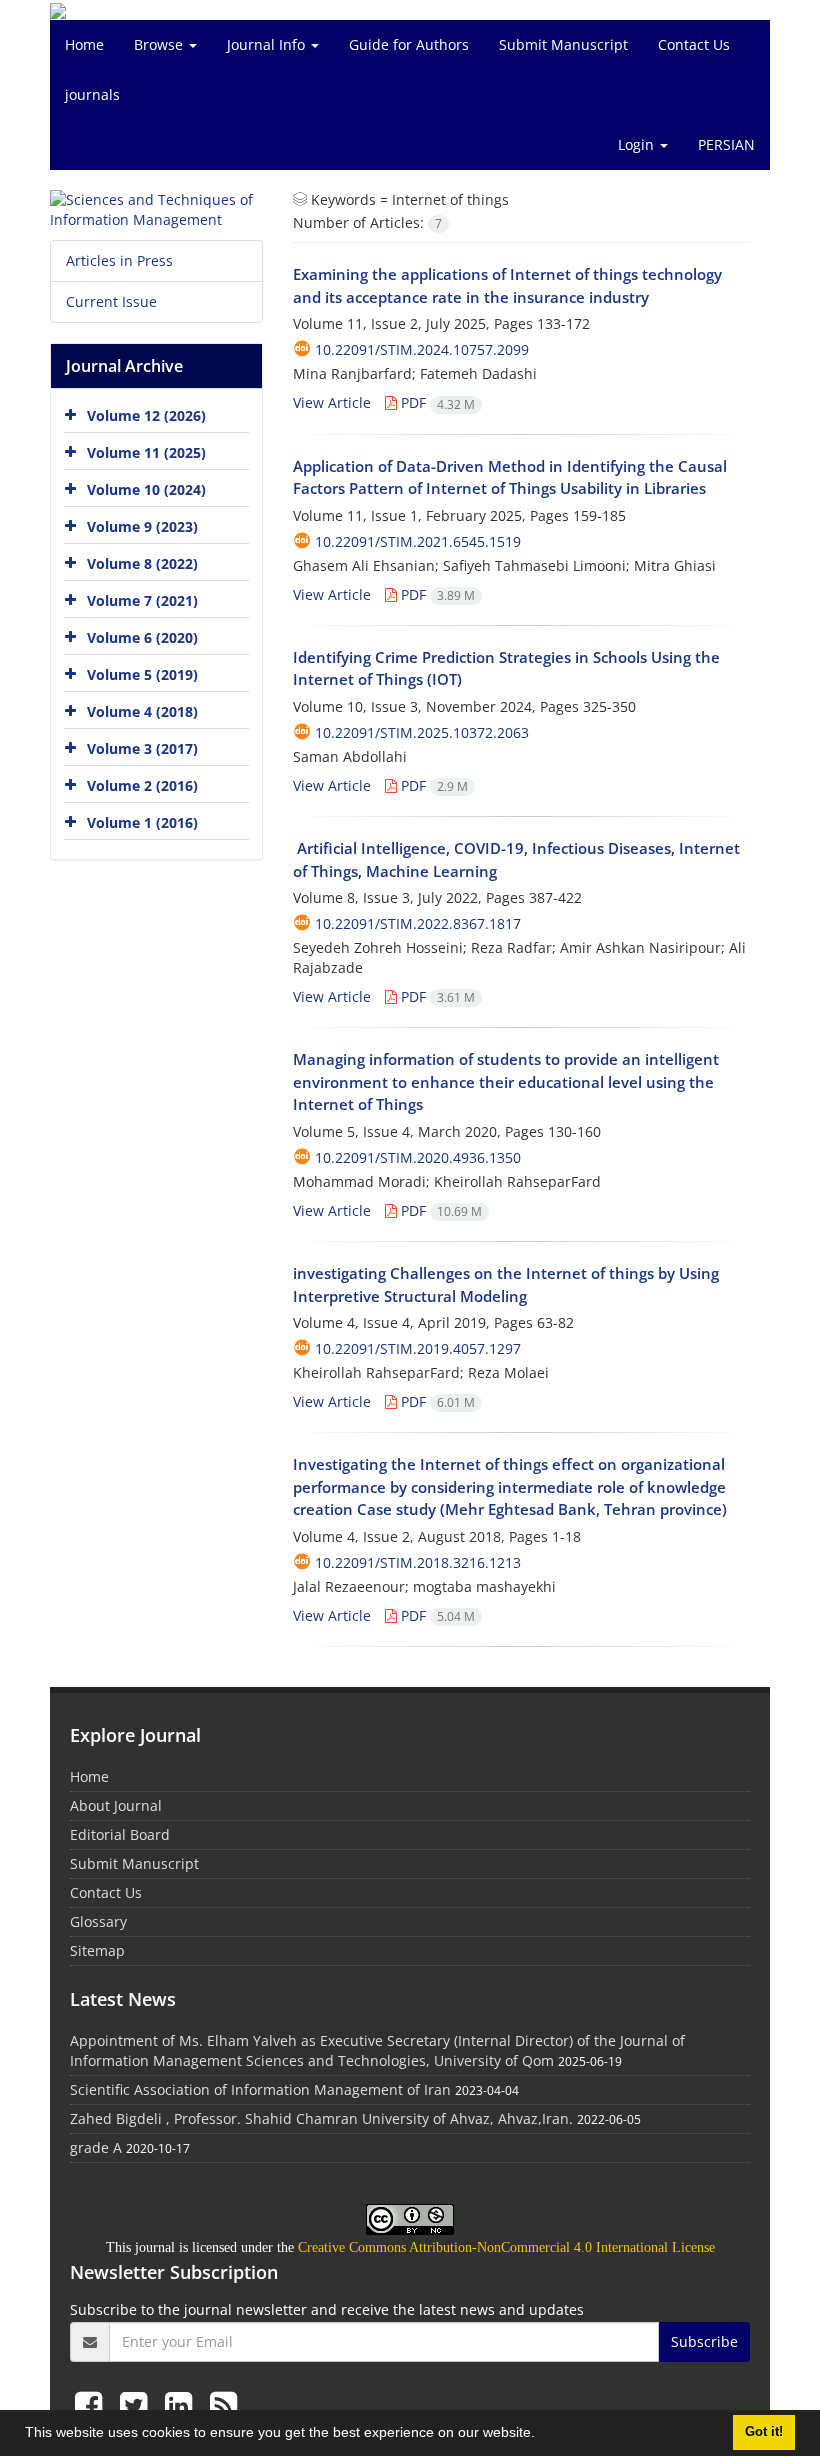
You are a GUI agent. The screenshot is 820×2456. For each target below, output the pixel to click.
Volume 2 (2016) (142, 785)
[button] (542, 2435)
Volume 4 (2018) (142, 711)
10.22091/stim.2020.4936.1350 (418, 1157)
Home (84, 44)
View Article (332, 402)
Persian (726, 144)
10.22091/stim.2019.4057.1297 (418, 1348)
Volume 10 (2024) (146, 489)
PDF (436, 402)
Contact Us (694, 44)
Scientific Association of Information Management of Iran (260, 2089)
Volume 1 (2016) (142, 822)
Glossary (98, 1921)
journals (92, 94)
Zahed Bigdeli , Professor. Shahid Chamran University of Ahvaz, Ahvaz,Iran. (321, 2118)
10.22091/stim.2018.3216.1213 (418, 1562)
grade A (96, 2147)
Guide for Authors (409, 44)
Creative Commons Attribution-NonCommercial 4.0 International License (506, 2247)
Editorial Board (120, 1834)
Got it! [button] (764, 2432)
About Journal (116, 1805)
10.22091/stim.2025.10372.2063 (422, 732)
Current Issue (111, 301)
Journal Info (268, 44)
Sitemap (97, 1950)
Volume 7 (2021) (142, 600)
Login (638, 144)
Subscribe (704, 2341)
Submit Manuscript (563, 44)
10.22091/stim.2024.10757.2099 (422, 349)
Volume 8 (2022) (142, 563)
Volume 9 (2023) (142, 526)
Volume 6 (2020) (142, 637)
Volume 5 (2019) (142, 674)
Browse (160, 44)
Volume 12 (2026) (146, 415)
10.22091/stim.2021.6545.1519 (418, 541)
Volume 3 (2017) (142, 748)
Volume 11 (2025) (146, 452)
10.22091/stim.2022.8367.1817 (418, 923)
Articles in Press (119, 260)
